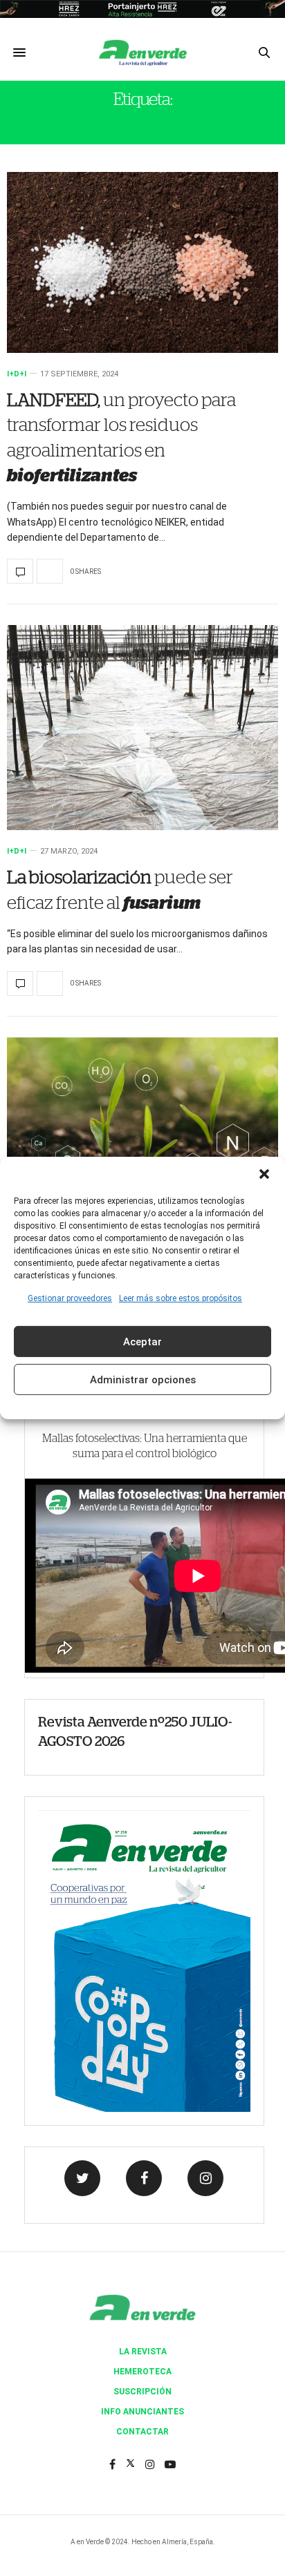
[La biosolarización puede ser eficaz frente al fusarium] (142, 728)
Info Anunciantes (142, 2412)
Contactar (142, 2432)
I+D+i (17, 374)
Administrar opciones (143, 1380)
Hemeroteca (142, 2372)
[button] (264, 1174)
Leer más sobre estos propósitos (181, 1298)
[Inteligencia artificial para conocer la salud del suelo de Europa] (142, 1131)
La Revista (143, 2352)
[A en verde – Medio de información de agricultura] (142, 52)
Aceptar (142, 1342)
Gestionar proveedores (70, 1298)
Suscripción (142, 2392)
